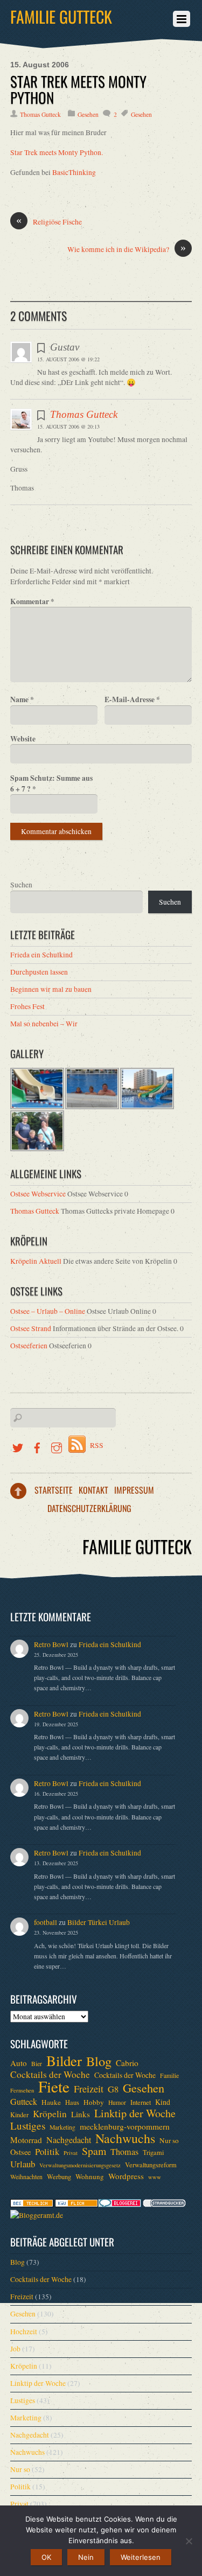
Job (15, 2349)
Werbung (59, 2176)
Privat (71, 2153)
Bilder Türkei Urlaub (99, 1922)
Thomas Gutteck (40, 114)
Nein (86, 2557)
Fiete (54, 2087)
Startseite (54, 1490)
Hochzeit (24, 2332)
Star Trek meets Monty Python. (57, 152)
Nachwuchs (125, 2138)
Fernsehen (22, 2090)
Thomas (124, 2152)
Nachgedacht (69, 2140)
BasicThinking (74, 172)
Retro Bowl (51, 1644)
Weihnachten (26, 2177)
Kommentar (32, 601)
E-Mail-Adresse (132, 699)
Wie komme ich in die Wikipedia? (127, 249)
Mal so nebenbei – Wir (44, 1024)
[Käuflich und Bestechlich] (32, 2204)
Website (23, 739)
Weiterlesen (141, 2557)
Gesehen (88, 114)
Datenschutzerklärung (89, 1508)
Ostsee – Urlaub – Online (48, 1311)
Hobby (94, 2102)
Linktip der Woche (135, 2113)
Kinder (19, 2115)
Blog (99, 2061)
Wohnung (90, 2176)
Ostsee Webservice (38, 1194)
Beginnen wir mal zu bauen (51, 989)
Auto (19, 2063)
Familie (169, 2075)
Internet (141, 2102)
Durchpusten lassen (39, 972)
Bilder (64, 2061)
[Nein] (189, 2541)
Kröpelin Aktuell (36, 1261)
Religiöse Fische (49, 222)
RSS (97, 1445)
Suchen (21, 885)
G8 (113, 2089)
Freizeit (89, 2089)
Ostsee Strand (31, 1328)
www (155, 2177)
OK (46, 2557)
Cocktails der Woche (50, 2075)
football (46, 1922)
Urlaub (23, 2164)
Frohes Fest (27, 1006)
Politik (47, 2152)
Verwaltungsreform (151, 2165)
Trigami (153, 2152)
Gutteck (24, 2102)
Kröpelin (50, 2114)
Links (81, 2114)
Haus (72, 2102)
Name (22, 699)
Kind (163, 2102)
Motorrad (26, 2140)
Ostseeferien (29, 1346)
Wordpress (126, 2176)
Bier (37, 2064)
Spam (94, 2151)
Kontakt (93, 1490)
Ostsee (20, 2152)
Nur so (169, 2140)
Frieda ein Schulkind (41, 955)
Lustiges (28, 2126)
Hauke (51, 2102)
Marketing (62, 2127)
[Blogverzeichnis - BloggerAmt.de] (37, 2215)
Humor (117, 2102)
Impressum (134, 1490)
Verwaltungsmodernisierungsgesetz (80, 2165)
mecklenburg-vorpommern (125, 2126)
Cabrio (127, 2063)
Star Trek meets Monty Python (78, 89)
